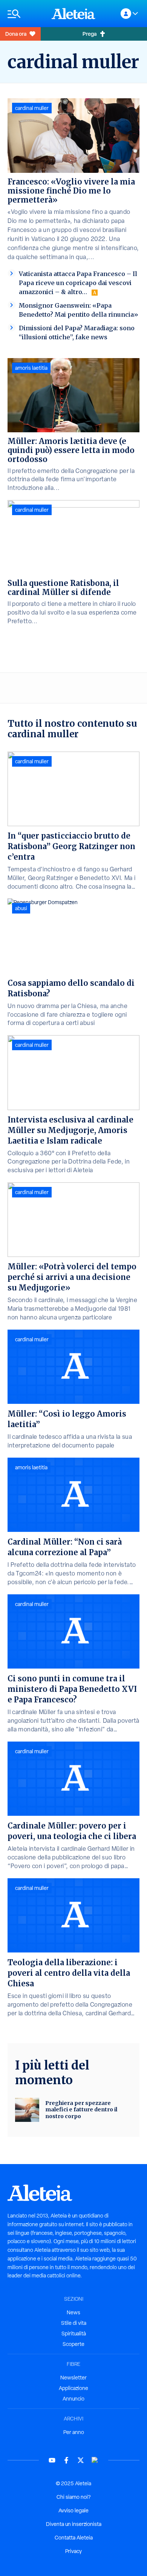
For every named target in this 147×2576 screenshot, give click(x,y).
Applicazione (73, 2388)
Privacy (73, 2551)
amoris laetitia (31, 368)
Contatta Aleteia (74, 2538)
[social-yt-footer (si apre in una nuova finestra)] (52, 2460)
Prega (90, 34)
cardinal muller (32, 108)
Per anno (74, 2432)
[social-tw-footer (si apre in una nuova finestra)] (81, 2460)
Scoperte (73, 2344)
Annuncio (73, 2399)
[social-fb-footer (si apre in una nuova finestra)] (66, 2460)
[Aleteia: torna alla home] (73, 14)
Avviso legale (73, 2510)
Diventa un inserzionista (74, 2524)
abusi (21, 908)
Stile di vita (74, 2323)
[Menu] (26, 14)
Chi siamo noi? (73, 2497)
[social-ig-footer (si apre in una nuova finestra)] (95, 2460)
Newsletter (73, 2378)
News (73, 2312)
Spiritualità (74, 2333)
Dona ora (16, 34)
